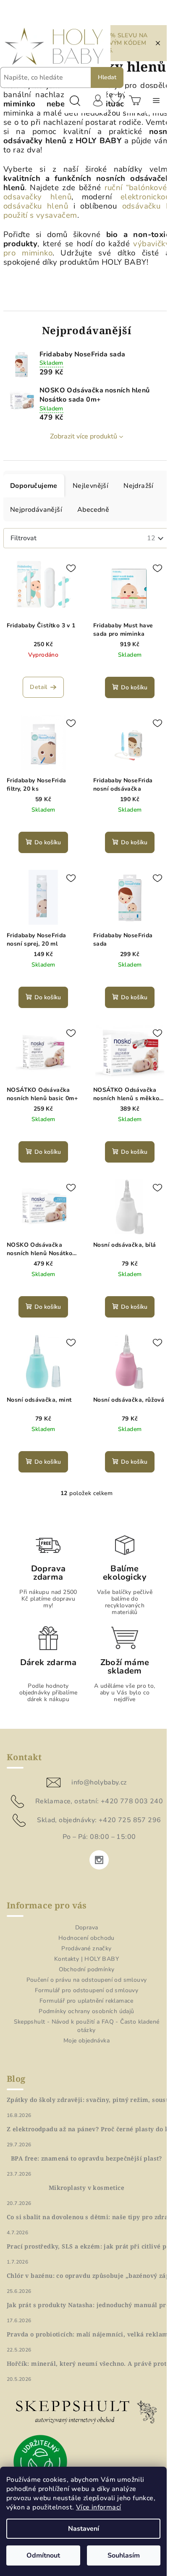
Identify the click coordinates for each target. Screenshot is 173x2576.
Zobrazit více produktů (84, 436)
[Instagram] (99, 1860)
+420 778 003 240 (132, 1801)
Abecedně (93, 510)
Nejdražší (139, 486)
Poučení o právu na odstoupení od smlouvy (87, 1980)
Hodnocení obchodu (86, 1938)
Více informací (99, 2507)
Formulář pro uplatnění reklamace (86, 2001)
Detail (38, 687)
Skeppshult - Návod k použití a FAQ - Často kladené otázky (87, 2026)
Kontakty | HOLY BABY (86, 1959)
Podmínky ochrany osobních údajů (86, 2011)
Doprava (87, 1927)
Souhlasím (124, 2555)
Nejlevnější (90, 486)
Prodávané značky (86, 1948)
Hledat (107, 77)
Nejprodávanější (36, 510)
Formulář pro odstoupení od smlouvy (87, 1990)
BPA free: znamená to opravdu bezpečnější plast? (86, 2158)
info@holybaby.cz (99, 1782)
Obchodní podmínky (87, 1969)
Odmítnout (43, 2555)
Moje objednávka (86, 2041)
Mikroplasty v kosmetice (86, 2188)
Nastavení (84, 2529)
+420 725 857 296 (130, 1820)
